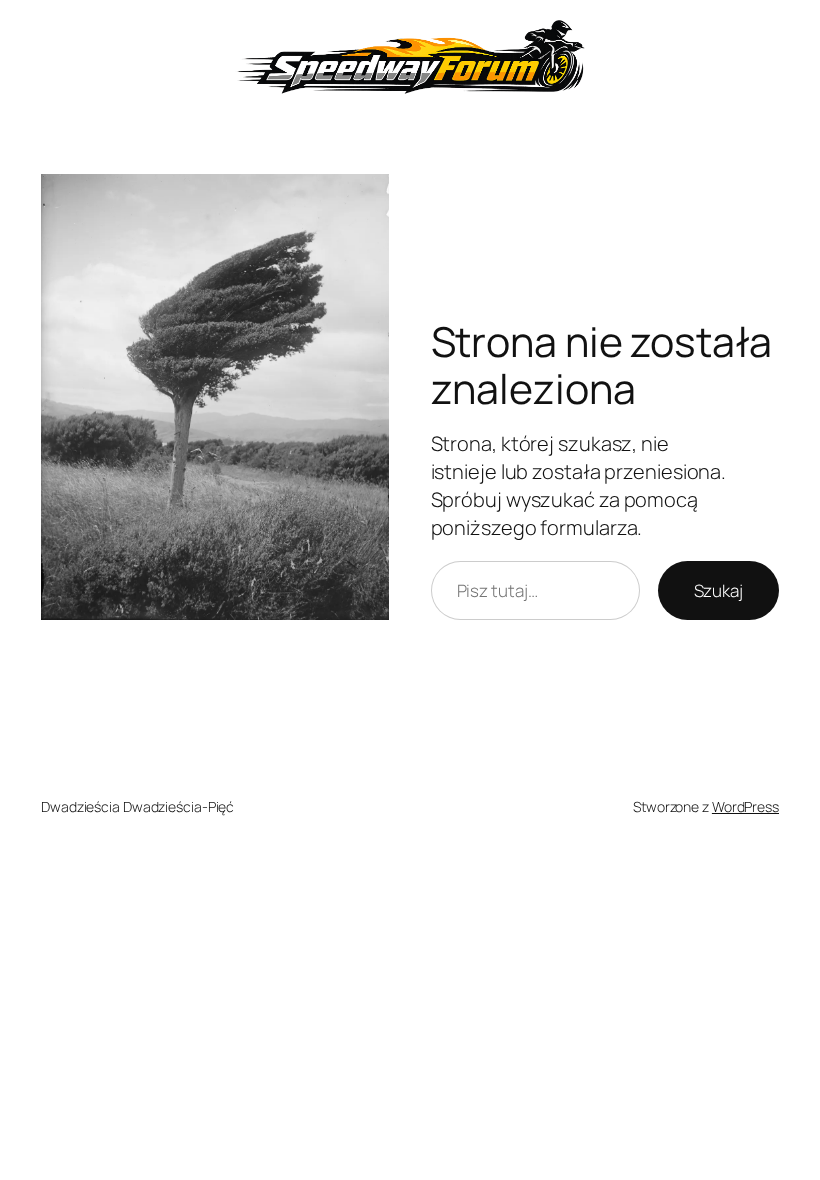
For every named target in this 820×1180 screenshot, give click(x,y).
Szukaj (718, 590)
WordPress (745, 806)
